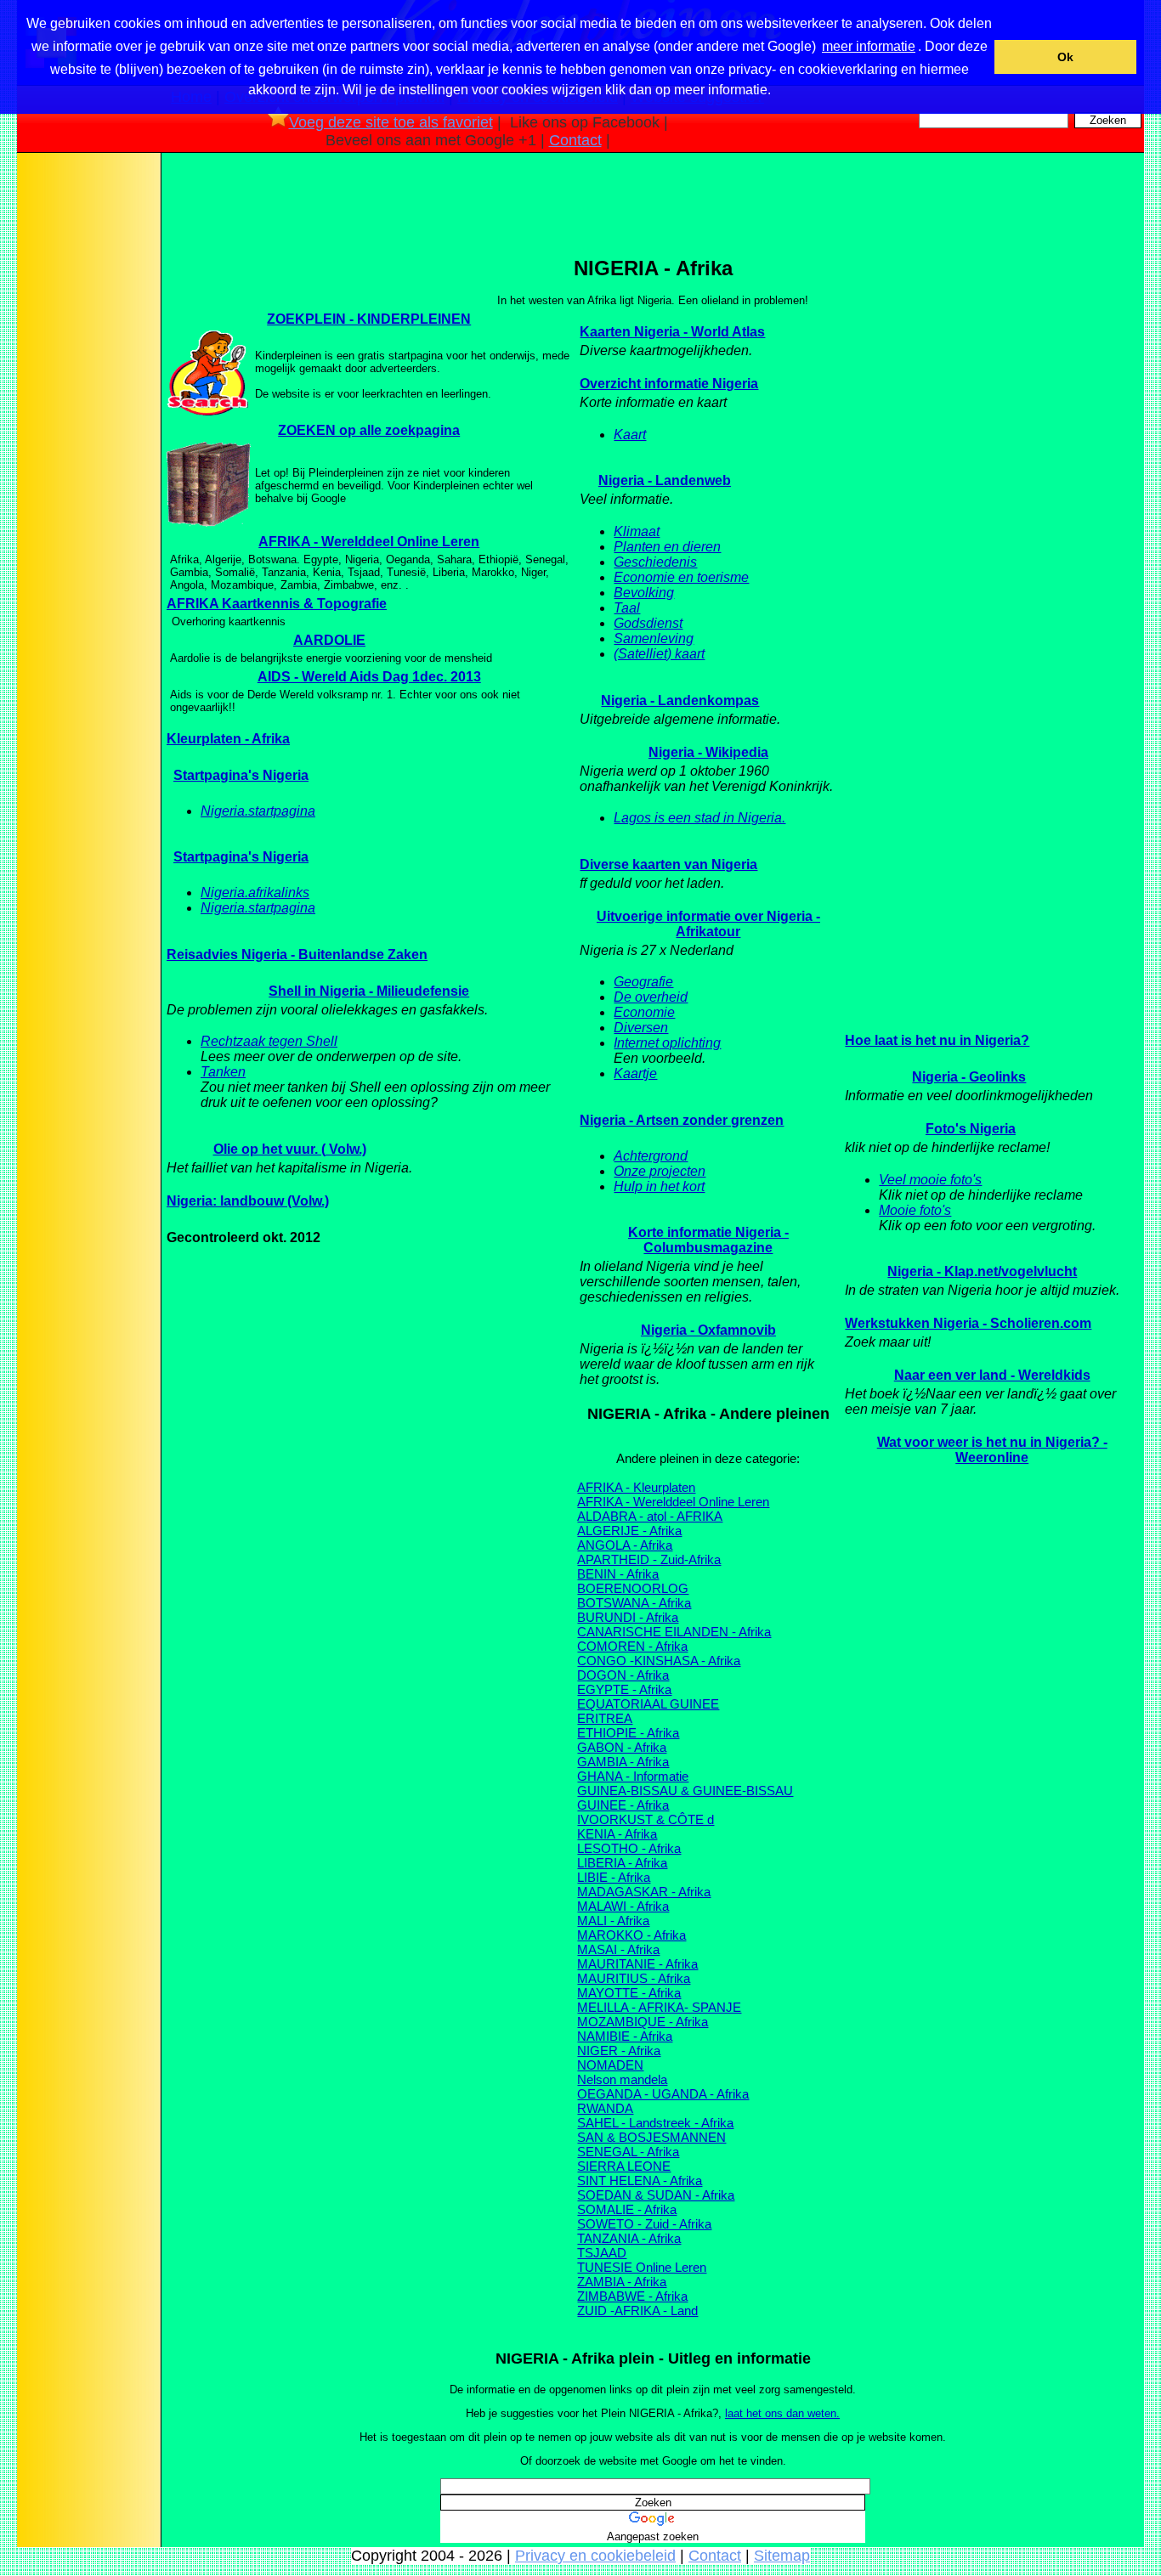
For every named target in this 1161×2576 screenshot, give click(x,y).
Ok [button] (1065, 57)
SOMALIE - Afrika (627, 2209)
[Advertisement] (88, 424)
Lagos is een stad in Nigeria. (699, 818)
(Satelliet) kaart (659, 654)
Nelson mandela (622, 2079)
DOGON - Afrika (623, 1675)
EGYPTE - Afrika (624, 1689)
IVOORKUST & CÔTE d (646, 1819)
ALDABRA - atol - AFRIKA (650, 1516)
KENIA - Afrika (617, 1834)
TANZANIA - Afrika (629, 2238)
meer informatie (869, 46)
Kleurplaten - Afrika (228, 739)
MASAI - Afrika (618, 1949)
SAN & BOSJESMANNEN (651, 2137)
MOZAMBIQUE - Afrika (643, 2022)
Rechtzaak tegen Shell (269, 1041)
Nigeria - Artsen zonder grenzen (682, 1120)
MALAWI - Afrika (623, 1906)
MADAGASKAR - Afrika (644, 1892)
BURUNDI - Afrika (628, 1617)
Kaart (630, 435)
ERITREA (605, 1718)
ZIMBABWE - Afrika (632, 2296)
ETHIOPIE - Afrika (628, 1733)
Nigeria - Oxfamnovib (708, 1330)
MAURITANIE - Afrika (637, 1964)
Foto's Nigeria (971, 1129)
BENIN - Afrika (618, 1574)
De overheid (651, 997)
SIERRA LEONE (624, 2166)
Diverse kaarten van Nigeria (668, 864)
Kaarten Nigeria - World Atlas (672, 332)
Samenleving (654, 638)
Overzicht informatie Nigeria (669, 384)
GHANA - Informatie (633, 1776)
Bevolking (644, 593)
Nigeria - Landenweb (665, 480)
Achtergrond (651, 1156)
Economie (644, 1012)
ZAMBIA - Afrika (622, 2282)
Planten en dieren (667, 547)
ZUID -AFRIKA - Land (637, 2310)
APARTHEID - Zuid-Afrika (649, 1559)
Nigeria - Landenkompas (680, 700)
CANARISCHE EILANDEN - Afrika (674, 1632)
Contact (575, 140)
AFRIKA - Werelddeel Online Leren (369, 542)
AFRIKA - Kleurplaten (636, 1487)
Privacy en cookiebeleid (595, 2556)
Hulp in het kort (659, 1186)
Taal (627, 608)
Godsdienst (648, 623)
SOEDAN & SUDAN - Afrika (656, 2195)
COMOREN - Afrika (632, 1646)
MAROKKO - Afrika (631, 1935)
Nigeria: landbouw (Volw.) (248, 1201)
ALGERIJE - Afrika (629, 1531)
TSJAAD (602, 2253)
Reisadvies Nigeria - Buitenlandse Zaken (297, 955)
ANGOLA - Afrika (625, 1545)
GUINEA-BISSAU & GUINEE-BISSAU (685, 1791)
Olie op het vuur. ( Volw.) (290, 1149)
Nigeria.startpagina (258, 811)
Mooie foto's (915, 1210)
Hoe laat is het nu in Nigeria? (937, 1040)
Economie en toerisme (681, 577)
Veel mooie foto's (930, 1180)
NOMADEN (610, 2065)
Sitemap (782, 2556)
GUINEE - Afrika (623, 1805)
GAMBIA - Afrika (623, 1762)
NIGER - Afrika (619, 2051)
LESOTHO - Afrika (629, 1848)
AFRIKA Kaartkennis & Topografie (277, 604)
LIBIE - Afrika (614, 1877)
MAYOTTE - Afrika (629, 1993)
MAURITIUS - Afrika (634, 1978)
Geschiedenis (655, 562)
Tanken (223, 1072)
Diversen (641, 1028)
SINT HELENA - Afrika (640, 2181)
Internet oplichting (667, 1043)
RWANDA (605, 2108)
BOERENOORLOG (633, 1588)
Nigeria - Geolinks (969, 1077)
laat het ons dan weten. (782, 2413)
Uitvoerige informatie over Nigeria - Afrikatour (708, 924)
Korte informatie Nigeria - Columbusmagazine (708, 1240)
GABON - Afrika (622, 1747)
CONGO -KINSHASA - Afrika (659, 1661)
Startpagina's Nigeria (241, 775)
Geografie (643, 982)
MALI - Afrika (613, 1921)
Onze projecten (660, 1171)
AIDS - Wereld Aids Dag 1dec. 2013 (369, 677)
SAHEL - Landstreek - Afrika (655, 2123)
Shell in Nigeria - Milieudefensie (369, 991)
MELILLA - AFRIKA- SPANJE (659, 2007)
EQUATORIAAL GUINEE (648, 1704)
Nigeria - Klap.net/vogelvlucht (982, 1271)
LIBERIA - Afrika (622, 1863)
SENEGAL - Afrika (628, 2152)
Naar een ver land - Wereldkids (992, 1375)
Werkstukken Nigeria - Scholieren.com (968, 1323)
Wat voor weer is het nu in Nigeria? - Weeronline (992, 1450)
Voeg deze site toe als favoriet (391, 122)
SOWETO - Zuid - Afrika (644, 2224)
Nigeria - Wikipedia (708, 752)
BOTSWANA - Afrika (634, 1603)
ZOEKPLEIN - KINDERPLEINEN (369, 319)
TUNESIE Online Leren (642, 2267)
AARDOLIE (329, 640)
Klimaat (637, 531)
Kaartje (635, 1073)
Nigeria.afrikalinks (255, 893)
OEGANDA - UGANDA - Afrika (663, 2094)
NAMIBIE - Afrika (625, 2036)
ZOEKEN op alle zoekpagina (369, 430)
